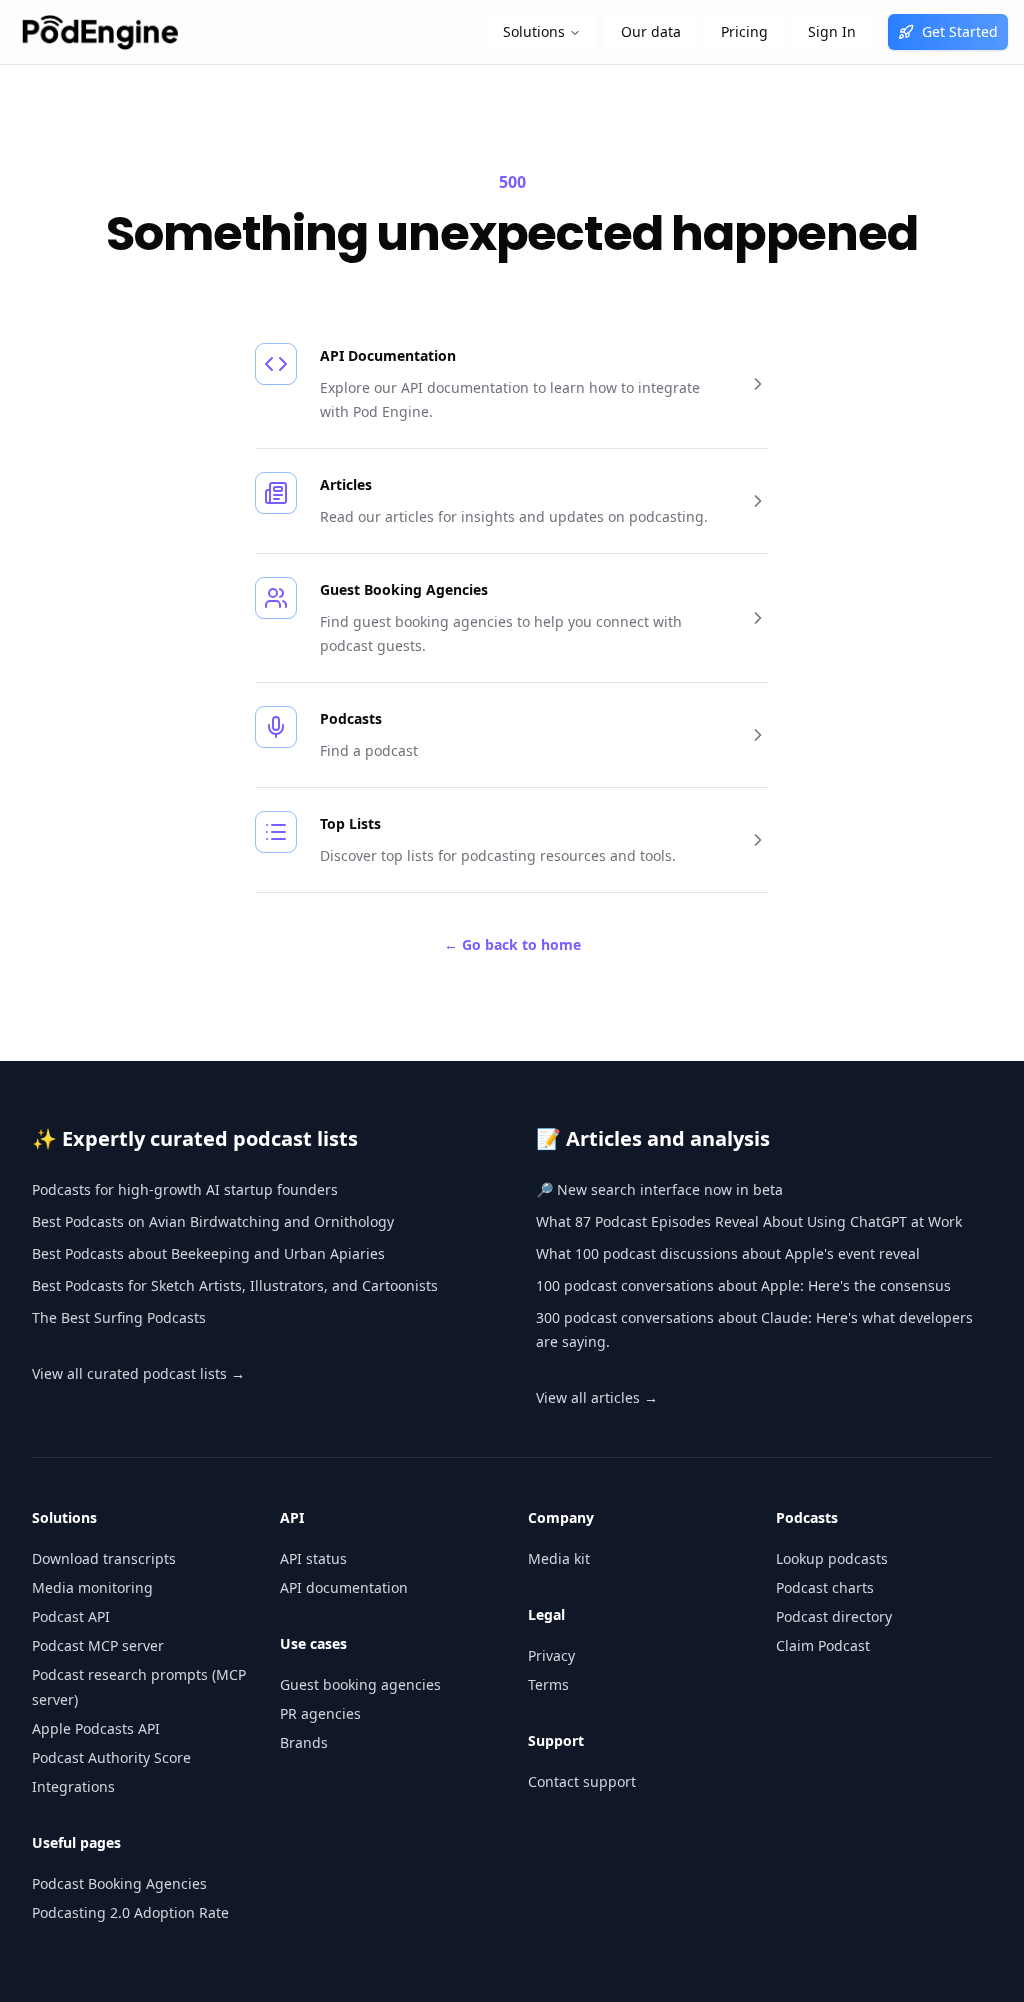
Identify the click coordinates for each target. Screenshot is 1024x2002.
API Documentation (388, 355)
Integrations (73, 1786)
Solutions (534, 31)
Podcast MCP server (98, 1645)
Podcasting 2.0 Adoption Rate (130, 1912)
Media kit (559, 1558)
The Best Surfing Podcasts (119, 1317)
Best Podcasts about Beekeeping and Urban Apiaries (208, 1253)
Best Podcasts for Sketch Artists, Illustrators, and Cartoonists (235, 1285)
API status (313, 1558)
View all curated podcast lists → (138, 1373)
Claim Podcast (823, 1645)
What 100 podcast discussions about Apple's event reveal (728, 1253)
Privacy (551, 1655)
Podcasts (351, 718)
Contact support (582, 1781)
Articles (346, 484)
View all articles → (597, 1397)
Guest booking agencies (360, 1684)
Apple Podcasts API (96, 1728)
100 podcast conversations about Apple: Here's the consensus (743, 1285)
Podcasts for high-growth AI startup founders (185, 1189)
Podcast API (71, 1616)
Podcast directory (834, 1616)
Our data (651, 31)
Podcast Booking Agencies (119, 1883)
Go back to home (512, 944)
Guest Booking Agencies (404, 589)
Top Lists (350, 823)
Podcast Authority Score (111, 1757)
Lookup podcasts (832, 1558)
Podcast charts (825, 1587)
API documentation (344, 1587)
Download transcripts (104, 1558)
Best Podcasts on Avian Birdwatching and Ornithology (213, 1221)
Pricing (744, 31)
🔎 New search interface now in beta (659, 1189)
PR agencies (320, 1713)
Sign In (832, 31)
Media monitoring (92, 1587)
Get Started (960, 31)
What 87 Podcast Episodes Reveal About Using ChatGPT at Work (749, 1221)
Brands (304, 1742)
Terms (548, 1684)
